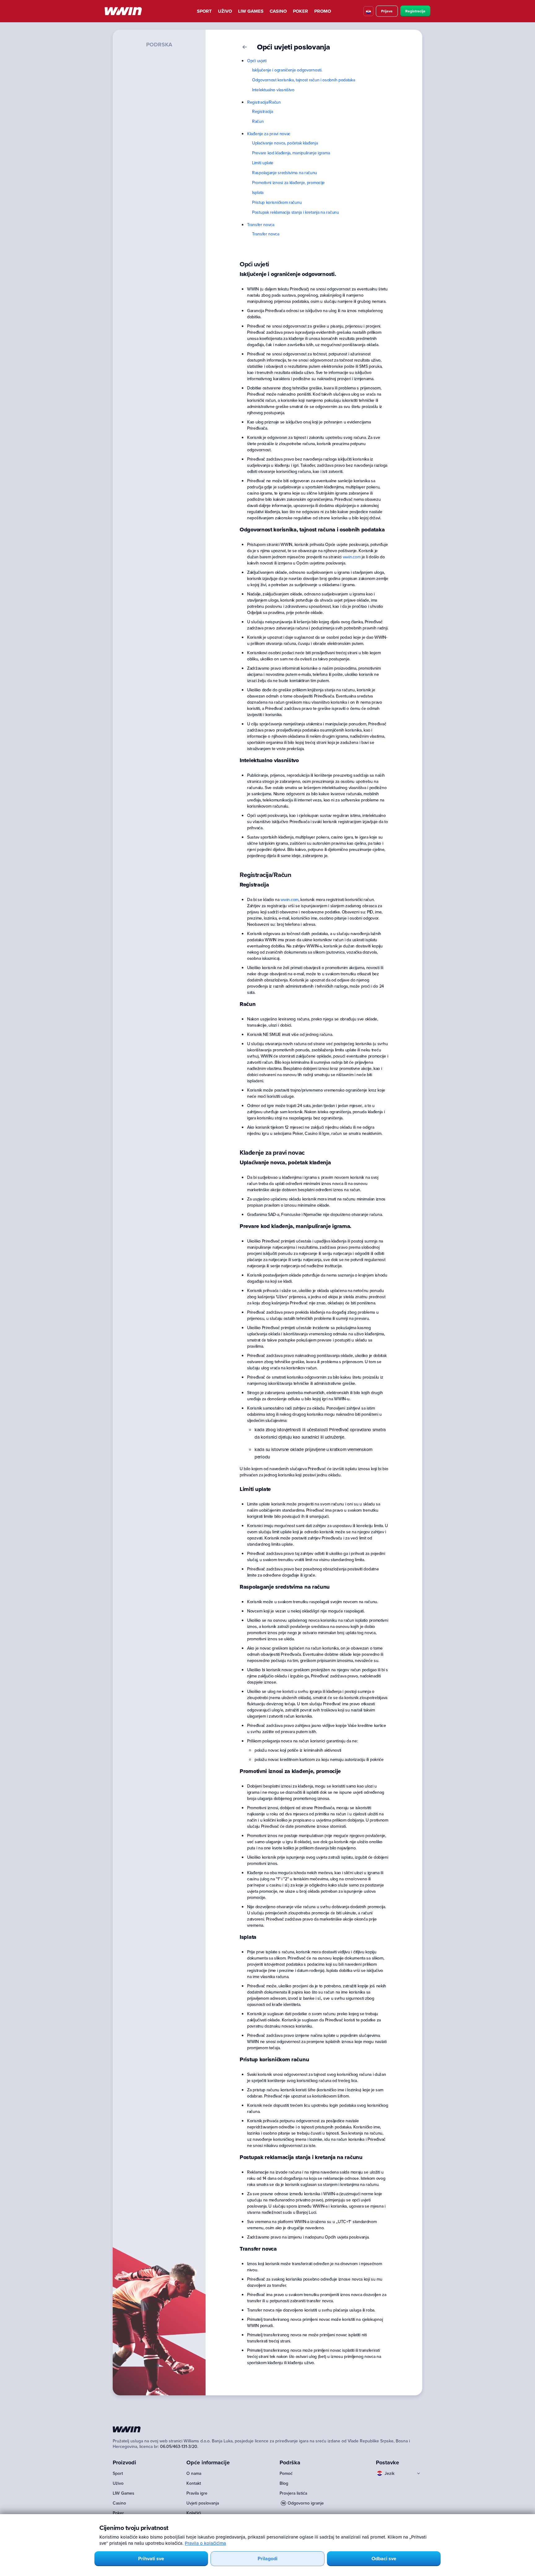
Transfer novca (261, 225)
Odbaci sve (384, 2559)
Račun (258, 121)
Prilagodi (267, 2559)
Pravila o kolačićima (205, 2543)
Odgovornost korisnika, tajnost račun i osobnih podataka (304, 80)
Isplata (258, 192)
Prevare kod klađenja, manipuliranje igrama (291, 153)
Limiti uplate (263, 163)
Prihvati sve (151, 2559)
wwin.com (352, 557)
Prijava (387, 11)
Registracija (415, 11)
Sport (204, 11)
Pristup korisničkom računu (277, 202)
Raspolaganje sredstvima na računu (285, 173)
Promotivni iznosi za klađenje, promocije (288, 182)
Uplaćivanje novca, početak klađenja (285, 143)
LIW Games (251, 11)
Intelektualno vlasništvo (273, 90)
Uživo (225, 11)
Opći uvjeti (257, 61)
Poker (300, 11)
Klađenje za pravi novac (269, 134)
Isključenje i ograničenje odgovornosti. (287, 70)
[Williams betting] (123, 11)
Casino (278, 11)
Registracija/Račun (264, 102)
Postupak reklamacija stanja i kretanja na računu (296, 212)
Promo (323, 11)
